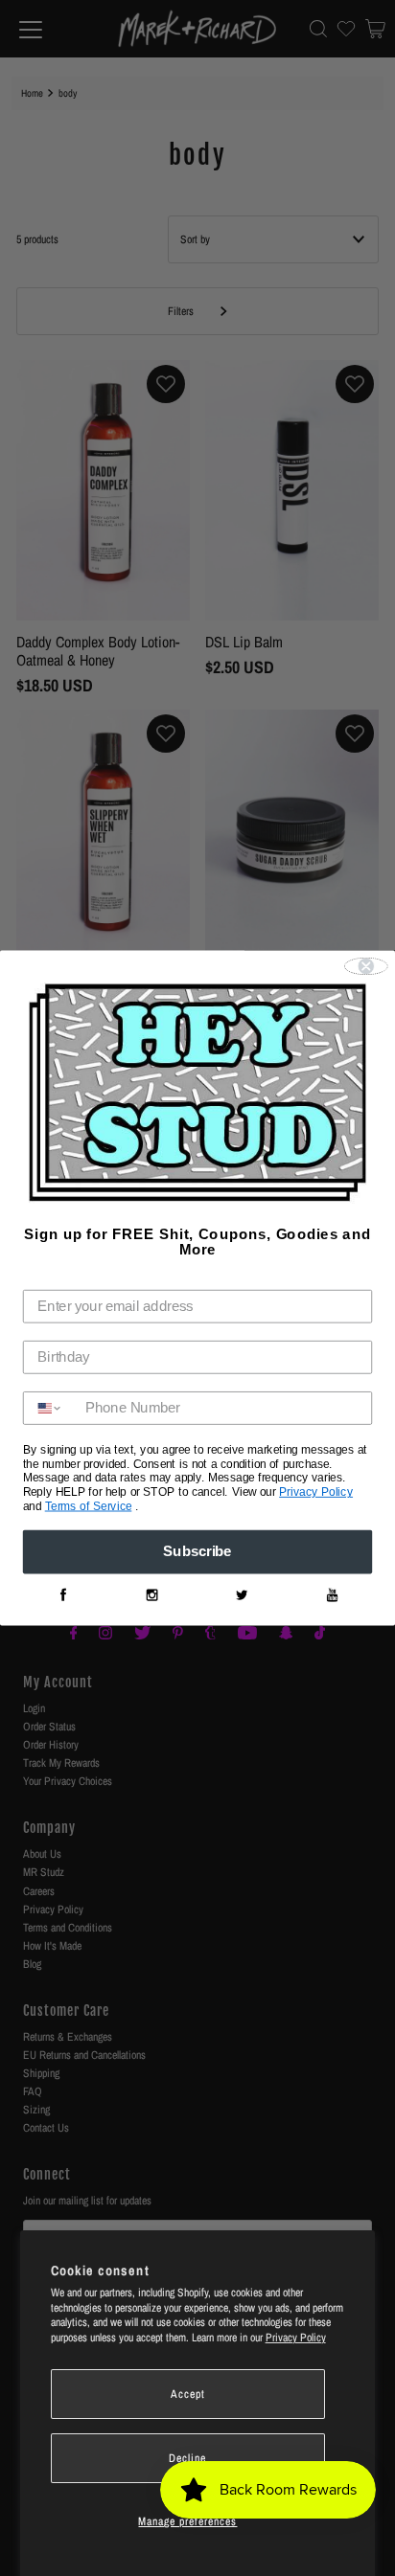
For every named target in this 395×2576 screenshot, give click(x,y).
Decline (187, 2458)
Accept (188, 2394)
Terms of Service (89, 1506)
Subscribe (197, 1552)
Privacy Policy (296, 2338)
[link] (62, 1595)
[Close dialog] (366, 966)
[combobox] (50, 1408)
